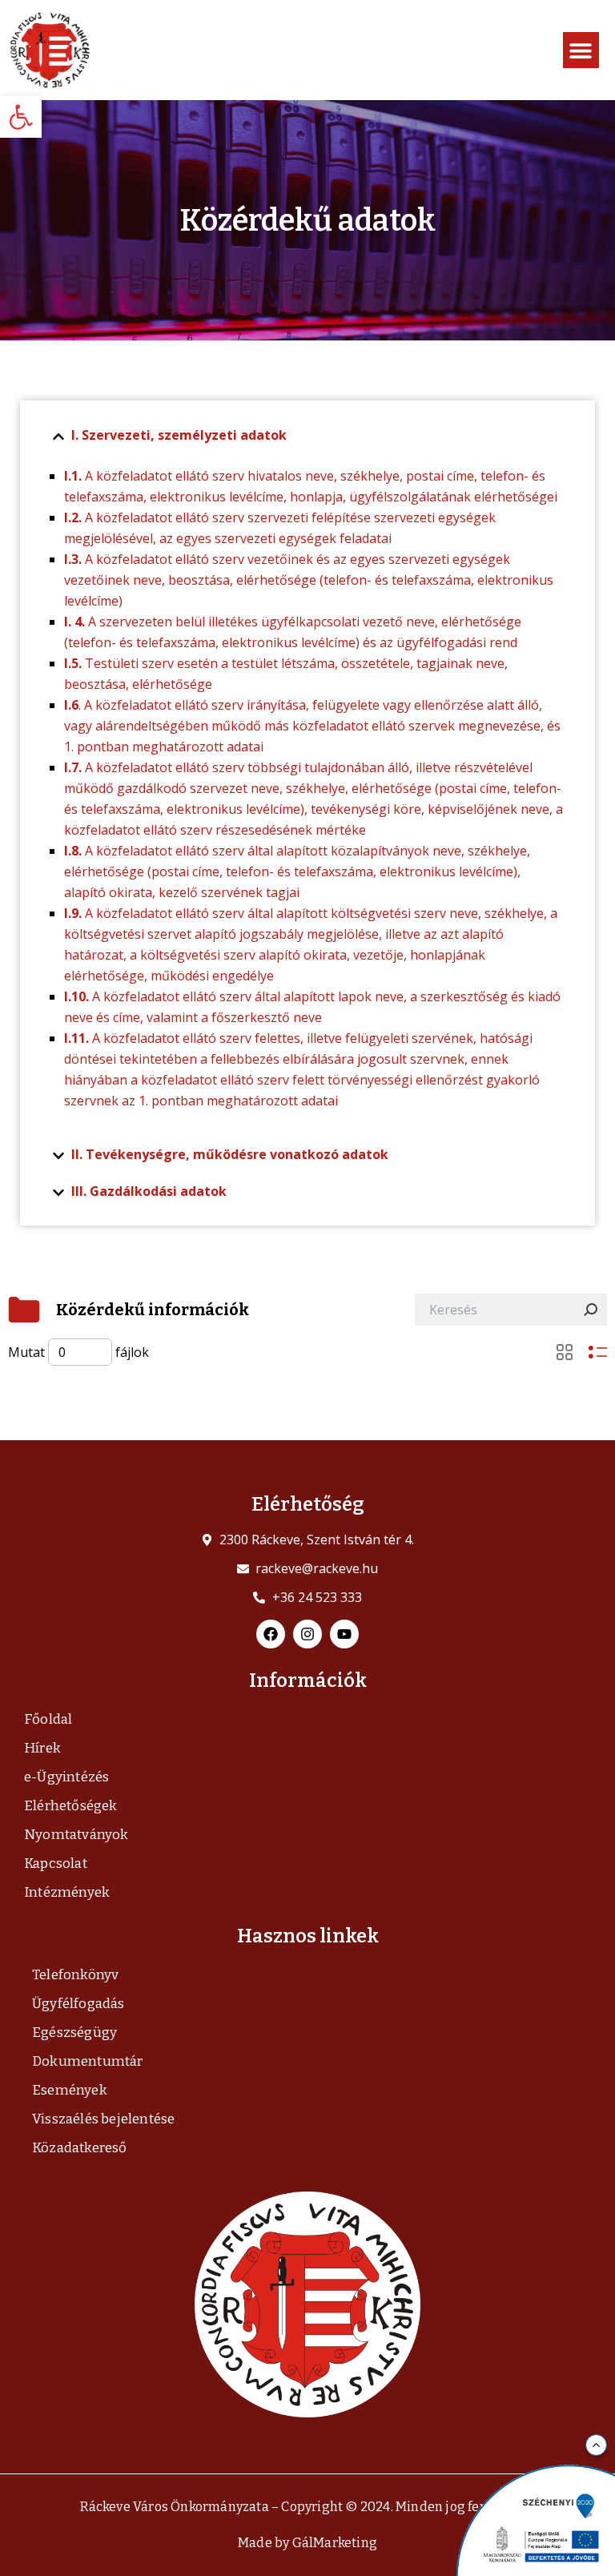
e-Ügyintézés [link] (66, 1777)
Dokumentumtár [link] (88, 2061)
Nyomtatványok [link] (76, 1835)
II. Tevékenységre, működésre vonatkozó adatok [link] (230, 1154)
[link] (21, 117)
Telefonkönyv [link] (75, 1975)
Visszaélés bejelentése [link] (103, 2119)
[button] (581, 50)
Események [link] (70, 2090)
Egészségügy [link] (74, 2033)
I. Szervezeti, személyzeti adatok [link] (179, 435)
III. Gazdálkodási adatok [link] (149, 1191)
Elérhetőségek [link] (71, 1806)
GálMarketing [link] (335, 2543)
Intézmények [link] (67, 1892)
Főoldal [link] (48, 1719)
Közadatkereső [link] (80, 2148)
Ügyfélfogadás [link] (78, 2004)
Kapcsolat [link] (56, 1864)
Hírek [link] (42, 1748)
